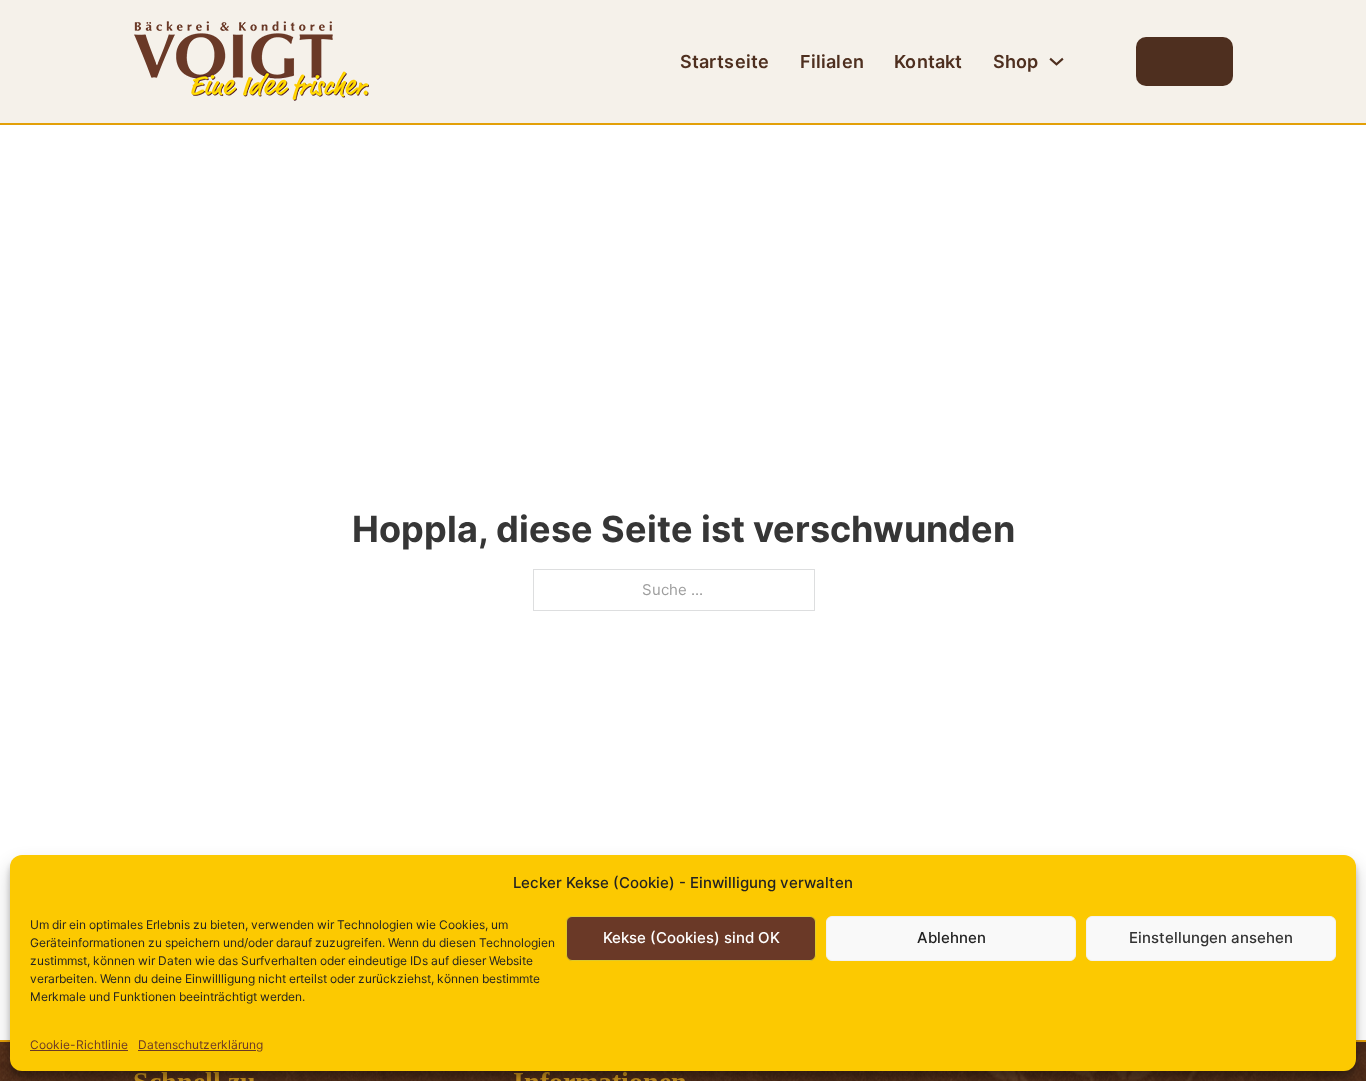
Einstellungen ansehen (1211, 937)
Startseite (725, 61)
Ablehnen (951, 937)
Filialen (832, 61)
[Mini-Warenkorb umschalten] (1184, 64)
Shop (1016, 61)
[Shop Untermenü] (1056, 61)
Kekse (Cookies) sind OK (691, 937)
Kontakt (928, 61)
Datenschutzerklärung (200, 1044)
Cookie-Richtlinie (79, 1044)
